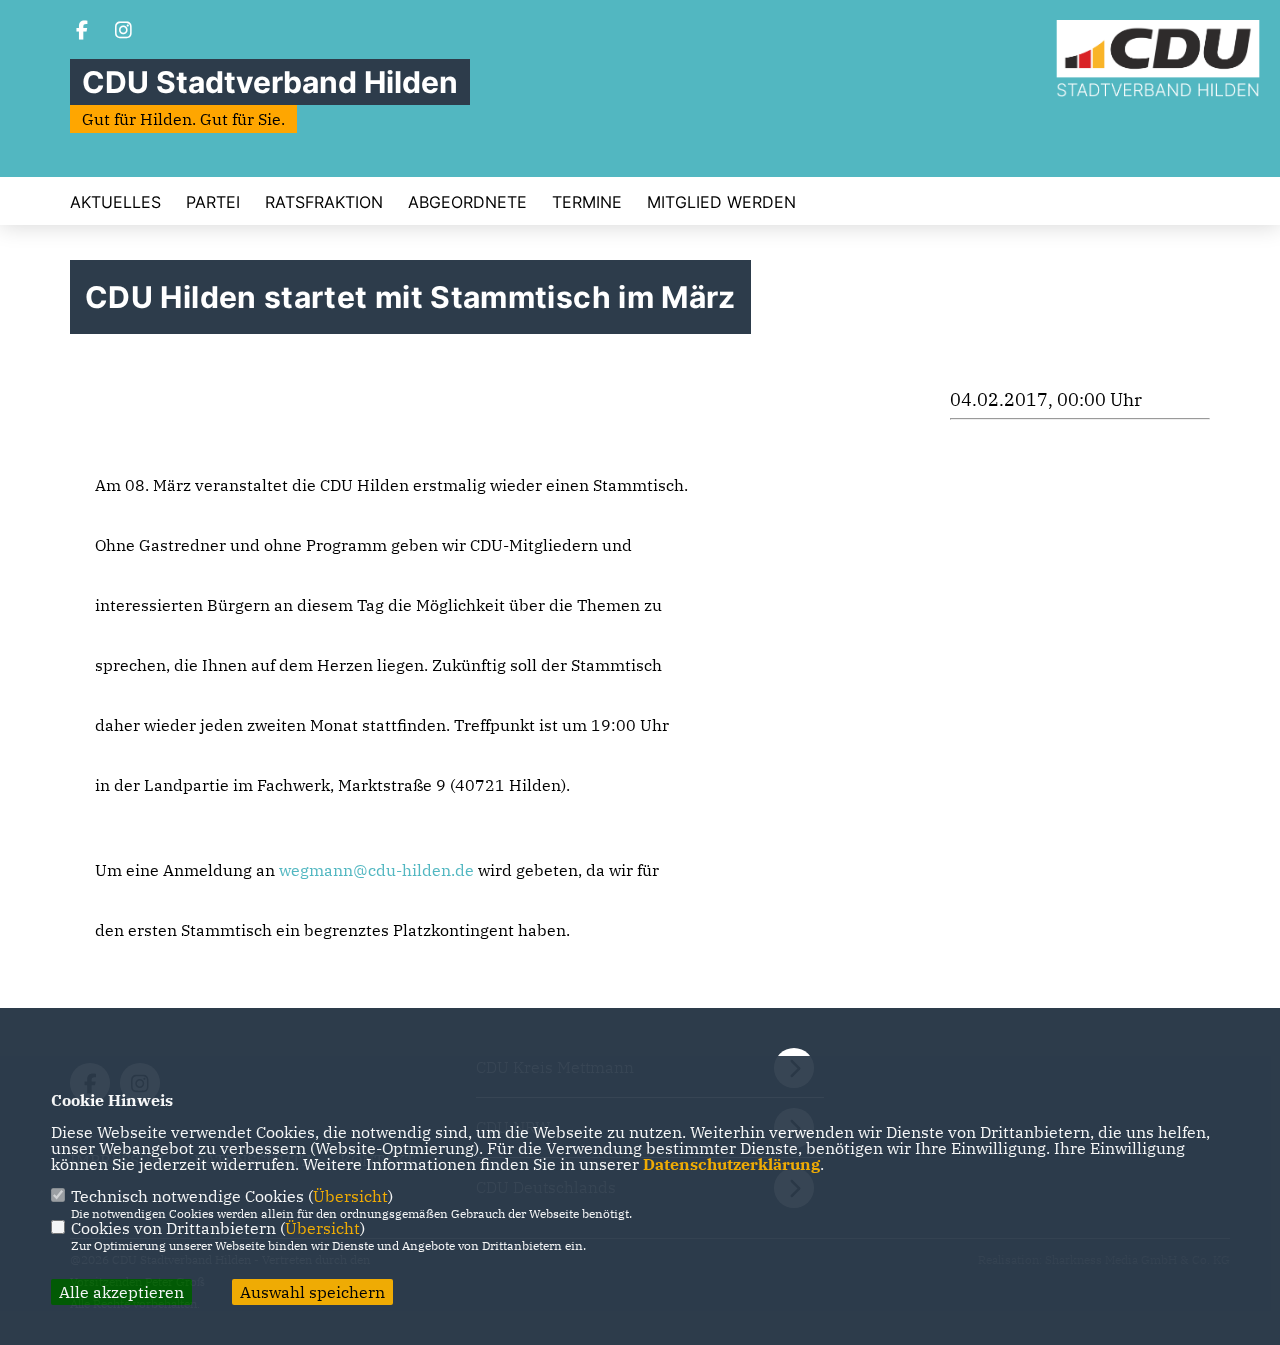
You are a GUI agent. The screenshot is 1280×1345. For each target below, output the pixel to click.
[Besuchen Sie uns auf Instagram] (124, 32)
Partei (213, 202)
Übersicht (350, 1196)
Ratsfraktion (324, 202)
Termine (587, 202)
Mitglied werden (721, 202)
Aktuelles (115, 202)
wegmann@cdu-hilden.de (376, 870)
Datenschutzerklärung (731, 1164)
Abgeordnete (467, 202)
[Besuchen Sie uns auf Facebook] (82, 32)
